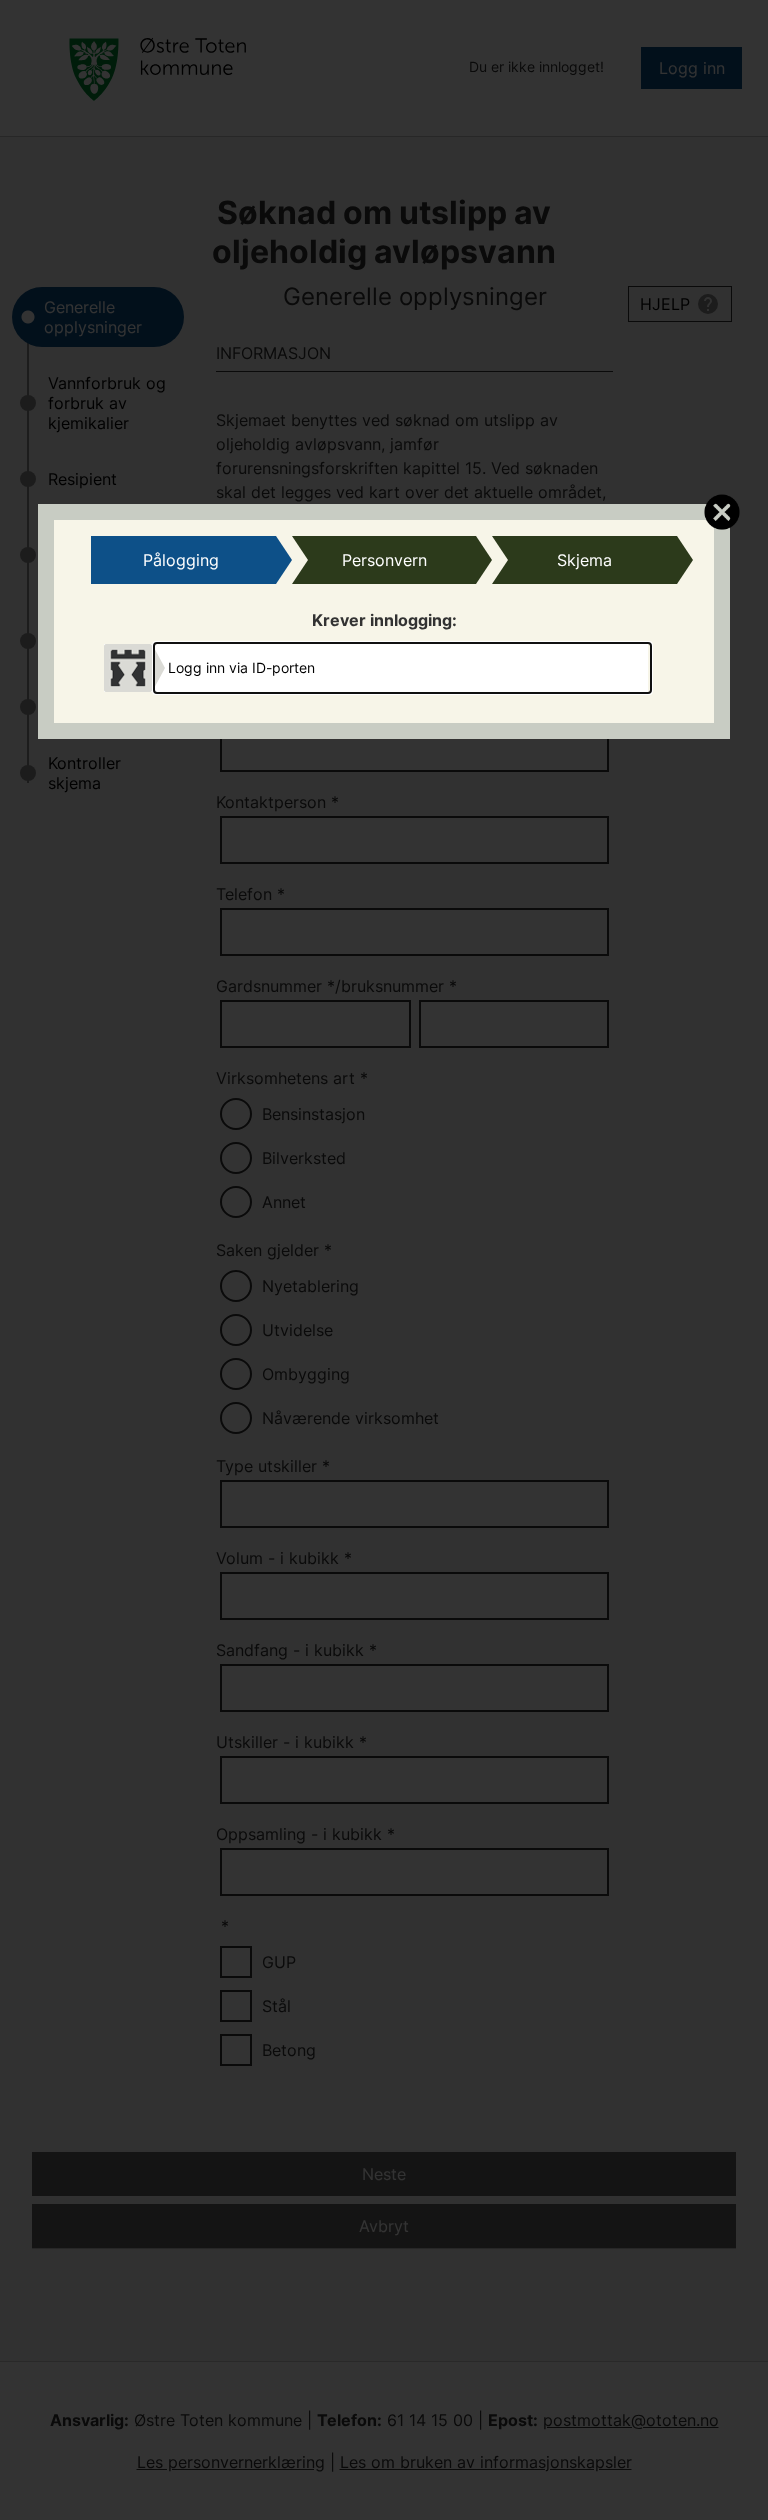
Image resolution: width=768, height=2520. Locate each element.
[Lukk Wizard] (721, 511)
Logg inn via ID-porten (241, 667)
